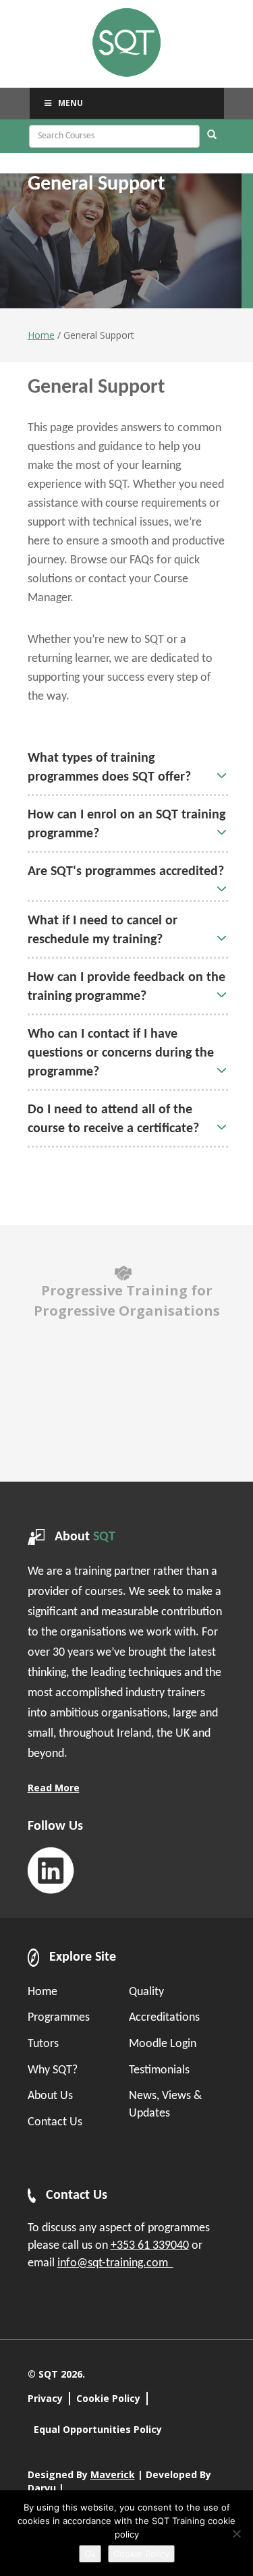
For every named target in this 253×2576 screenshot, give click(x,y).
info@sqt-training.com (115, 2263)
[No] (236, 2533)
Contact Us (55, 2122)
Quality (146, 1992)
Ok (90, 2554)
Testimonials (159, 2070)
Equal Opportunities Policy (98, 2429)
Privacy (45, 2398)
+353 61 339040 (150, 2246)
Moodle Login (163, 2044)
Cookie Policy (108, 2398)
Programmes (59, 2018)
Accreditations (164, 2018)
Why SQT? (53, 2070)
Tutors (43, 2044)
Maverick (113, 2474)
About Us (50, 2096)
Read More (54, 1788)
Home (41, 335)
